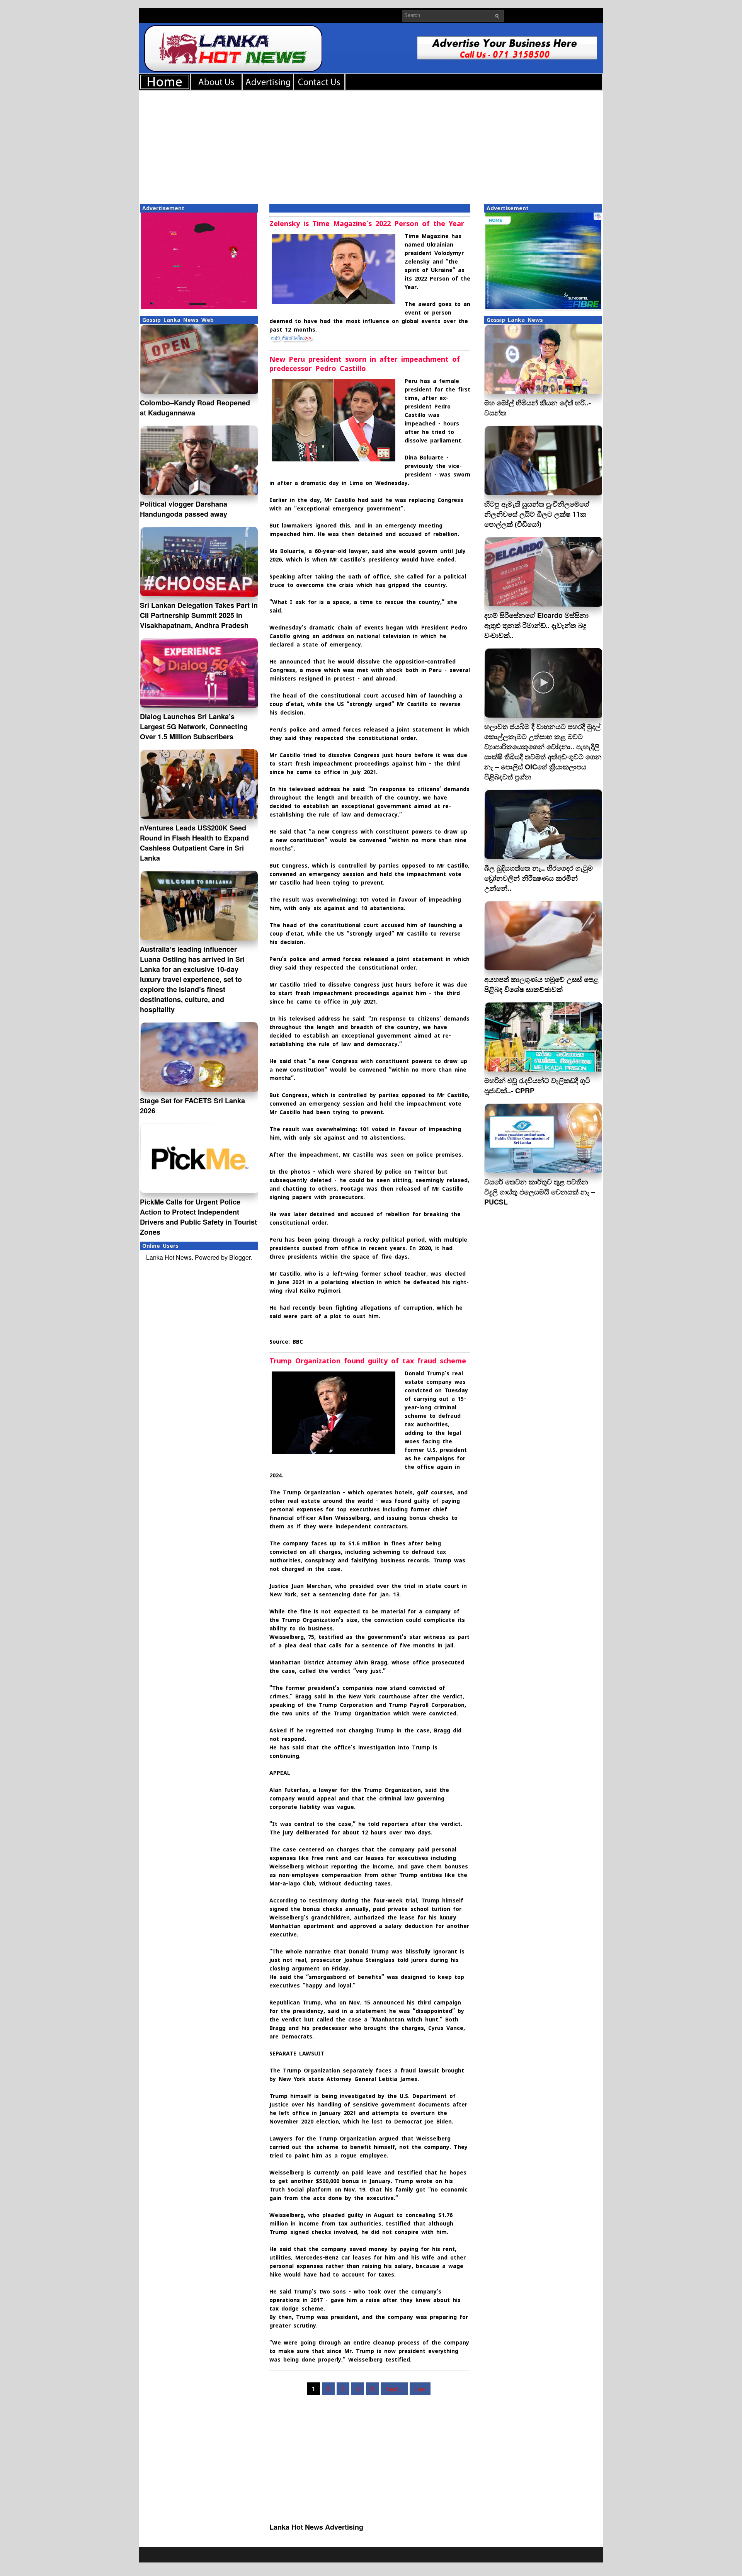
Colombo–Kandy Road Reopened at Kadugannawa (195, 408)
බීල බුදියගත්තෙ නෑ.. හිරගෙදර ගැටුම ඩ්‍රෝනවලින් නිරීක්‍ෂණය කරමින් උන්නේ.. (539, 878)
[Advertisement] (371, 146)
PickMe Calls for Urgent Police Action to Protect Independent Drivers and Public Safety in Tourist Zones (198, 1217)
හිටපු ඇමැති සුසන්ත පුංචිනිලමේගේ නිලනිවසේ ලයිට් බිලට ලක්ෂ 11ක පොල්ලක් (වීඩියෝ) (537, 514)
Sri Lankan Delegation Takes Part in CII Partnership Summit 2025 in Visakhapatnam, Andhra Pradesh (199, 615)
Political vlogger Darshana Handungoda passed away (184, 509)
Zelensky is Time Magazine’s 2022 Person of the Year (367, 224)
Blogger (240, 1257)
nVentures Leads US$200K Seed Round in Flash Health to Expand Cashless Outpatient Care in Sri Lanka (194, 843)
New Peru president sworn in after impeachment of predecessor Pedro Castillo (365, 364)
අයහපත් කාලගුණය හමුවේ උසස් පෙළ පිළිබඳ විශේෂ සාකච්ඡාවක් (541, 984)
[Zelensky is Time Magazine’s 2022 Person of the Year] (293, 341)
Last (420, 2389)
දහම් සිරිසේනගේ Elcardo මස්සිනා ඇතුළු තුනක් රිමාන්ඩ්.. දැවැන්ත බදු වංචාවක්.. (536, 625)
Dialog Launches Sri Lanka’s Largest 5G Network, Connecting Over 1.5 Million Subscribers (194, 727)
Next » (394, 2389)
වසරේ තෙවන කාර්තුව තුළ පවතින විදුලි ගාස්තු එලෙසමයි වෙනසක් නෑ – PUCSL (540, 1192)
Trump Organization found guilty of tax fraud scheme (368, 1361)
